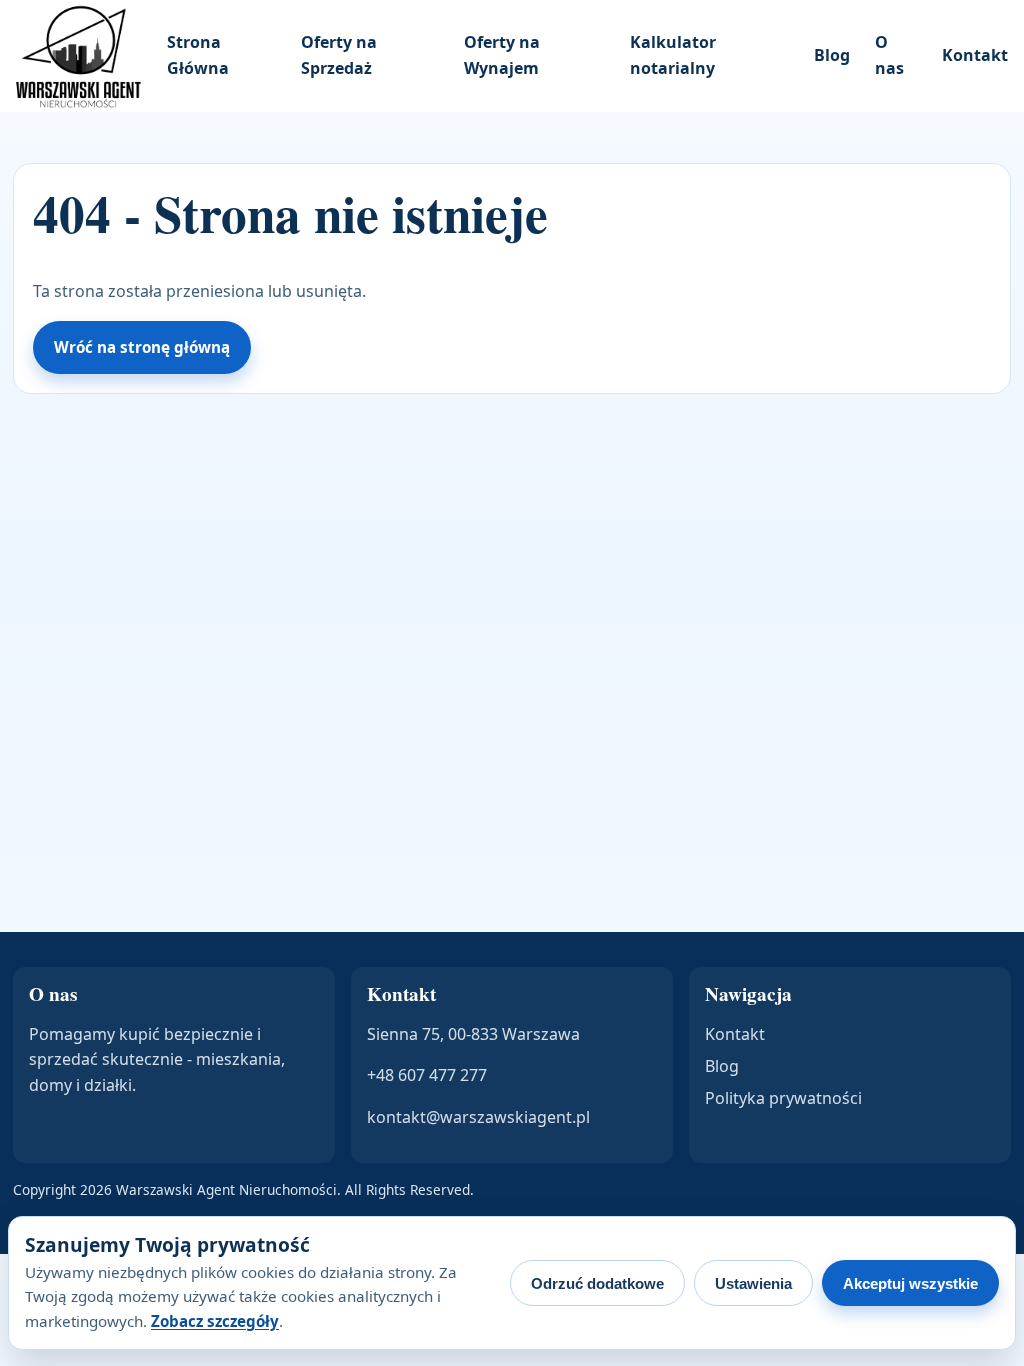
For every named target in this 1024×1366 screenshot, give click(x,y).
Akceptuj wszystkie (910, 1283)
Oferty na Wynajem (502, 55)
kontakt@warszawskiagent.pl (478, 1117)
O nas (889, 55)
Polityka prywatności (783, 1098)
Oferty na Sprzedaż (339, 55)
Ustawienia (753, 1283)
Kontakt (975, 55)
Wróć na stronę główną (142, 347)
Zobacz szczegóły (215, 1321)
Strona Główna (198, 55)
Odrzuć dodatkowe (597, 1283)
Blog (832, 55)
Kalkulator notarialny (673, 55)
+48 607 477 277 (427, 1075)
